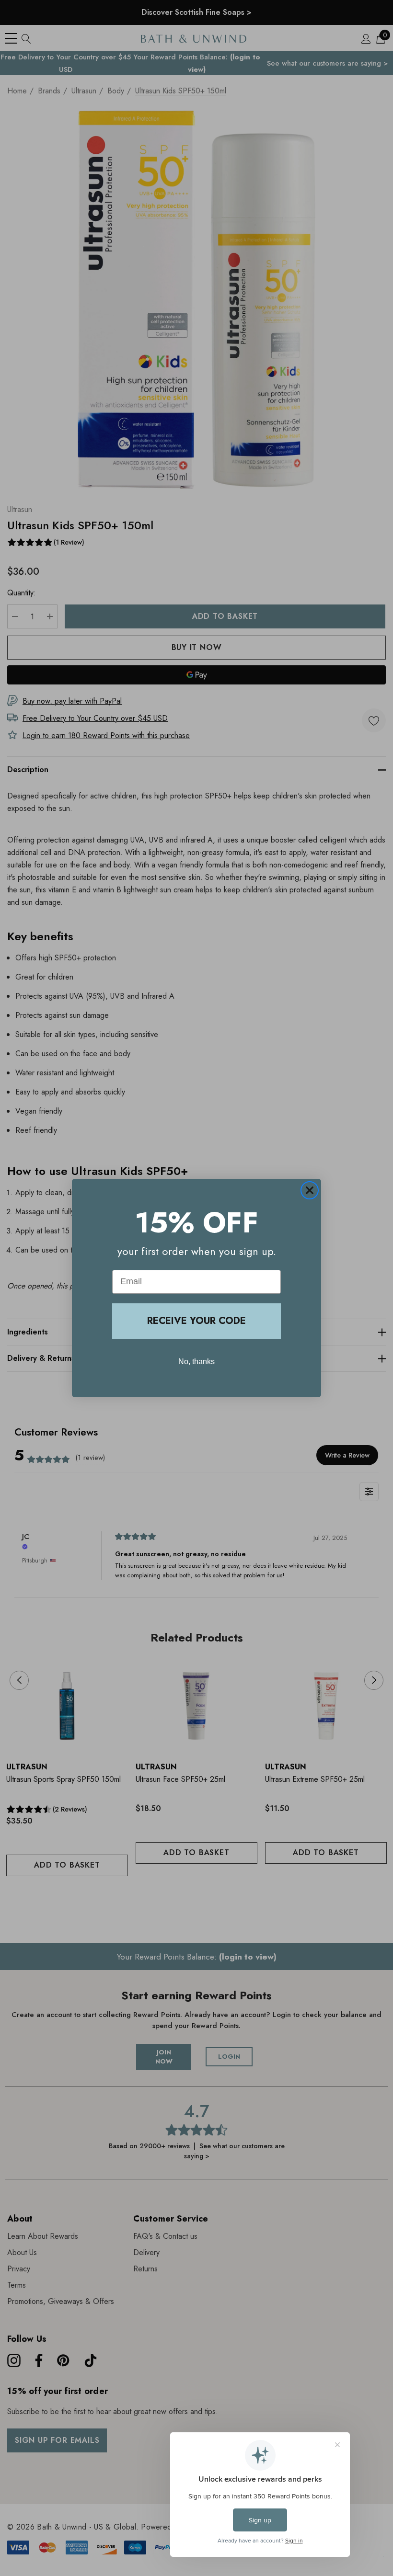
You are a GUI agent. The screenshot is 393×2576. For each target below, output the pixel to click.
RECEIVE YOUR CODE (196, 1321)
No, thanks (196, 1362)
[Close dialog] (310, 1190)
